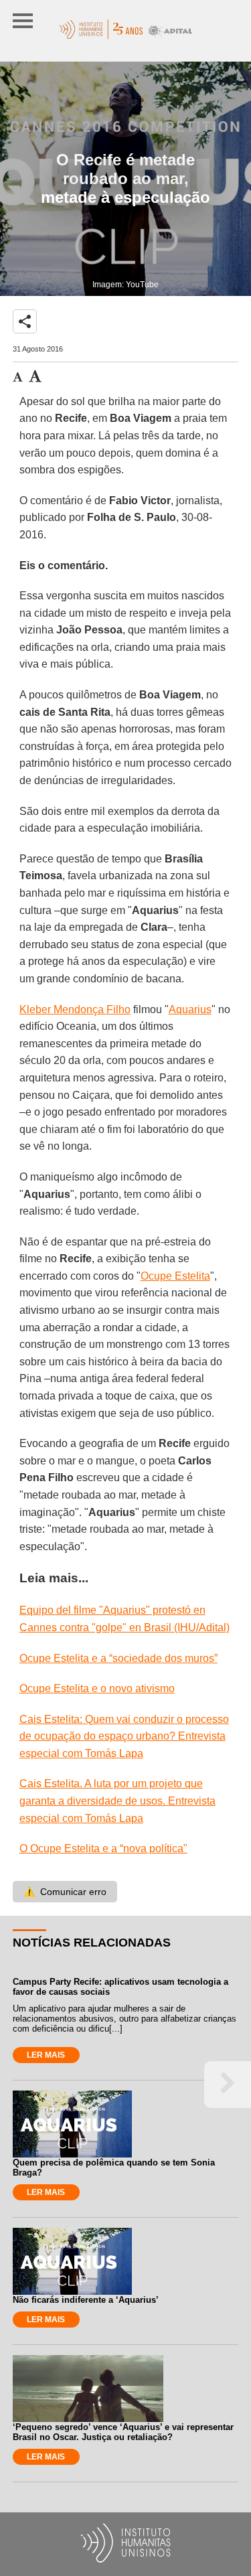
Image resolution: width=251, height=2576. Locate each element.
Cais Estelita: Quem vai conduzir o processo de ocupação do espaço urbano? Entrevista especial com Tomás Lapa (124, 1736)
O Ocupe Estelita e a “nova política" (103, 1848)
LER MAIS (46, 2055)
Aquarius (190, 1009)
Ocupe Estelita (175, 1276)
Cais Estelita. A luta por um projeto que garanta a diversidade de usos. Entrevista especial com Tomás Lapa (117, 1801)
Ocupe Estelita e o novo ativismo (97, 1688)
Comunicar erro (65, 1892)
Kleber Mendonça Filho (75, 1009)
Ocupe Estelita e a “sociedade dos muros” (118, 1658)
